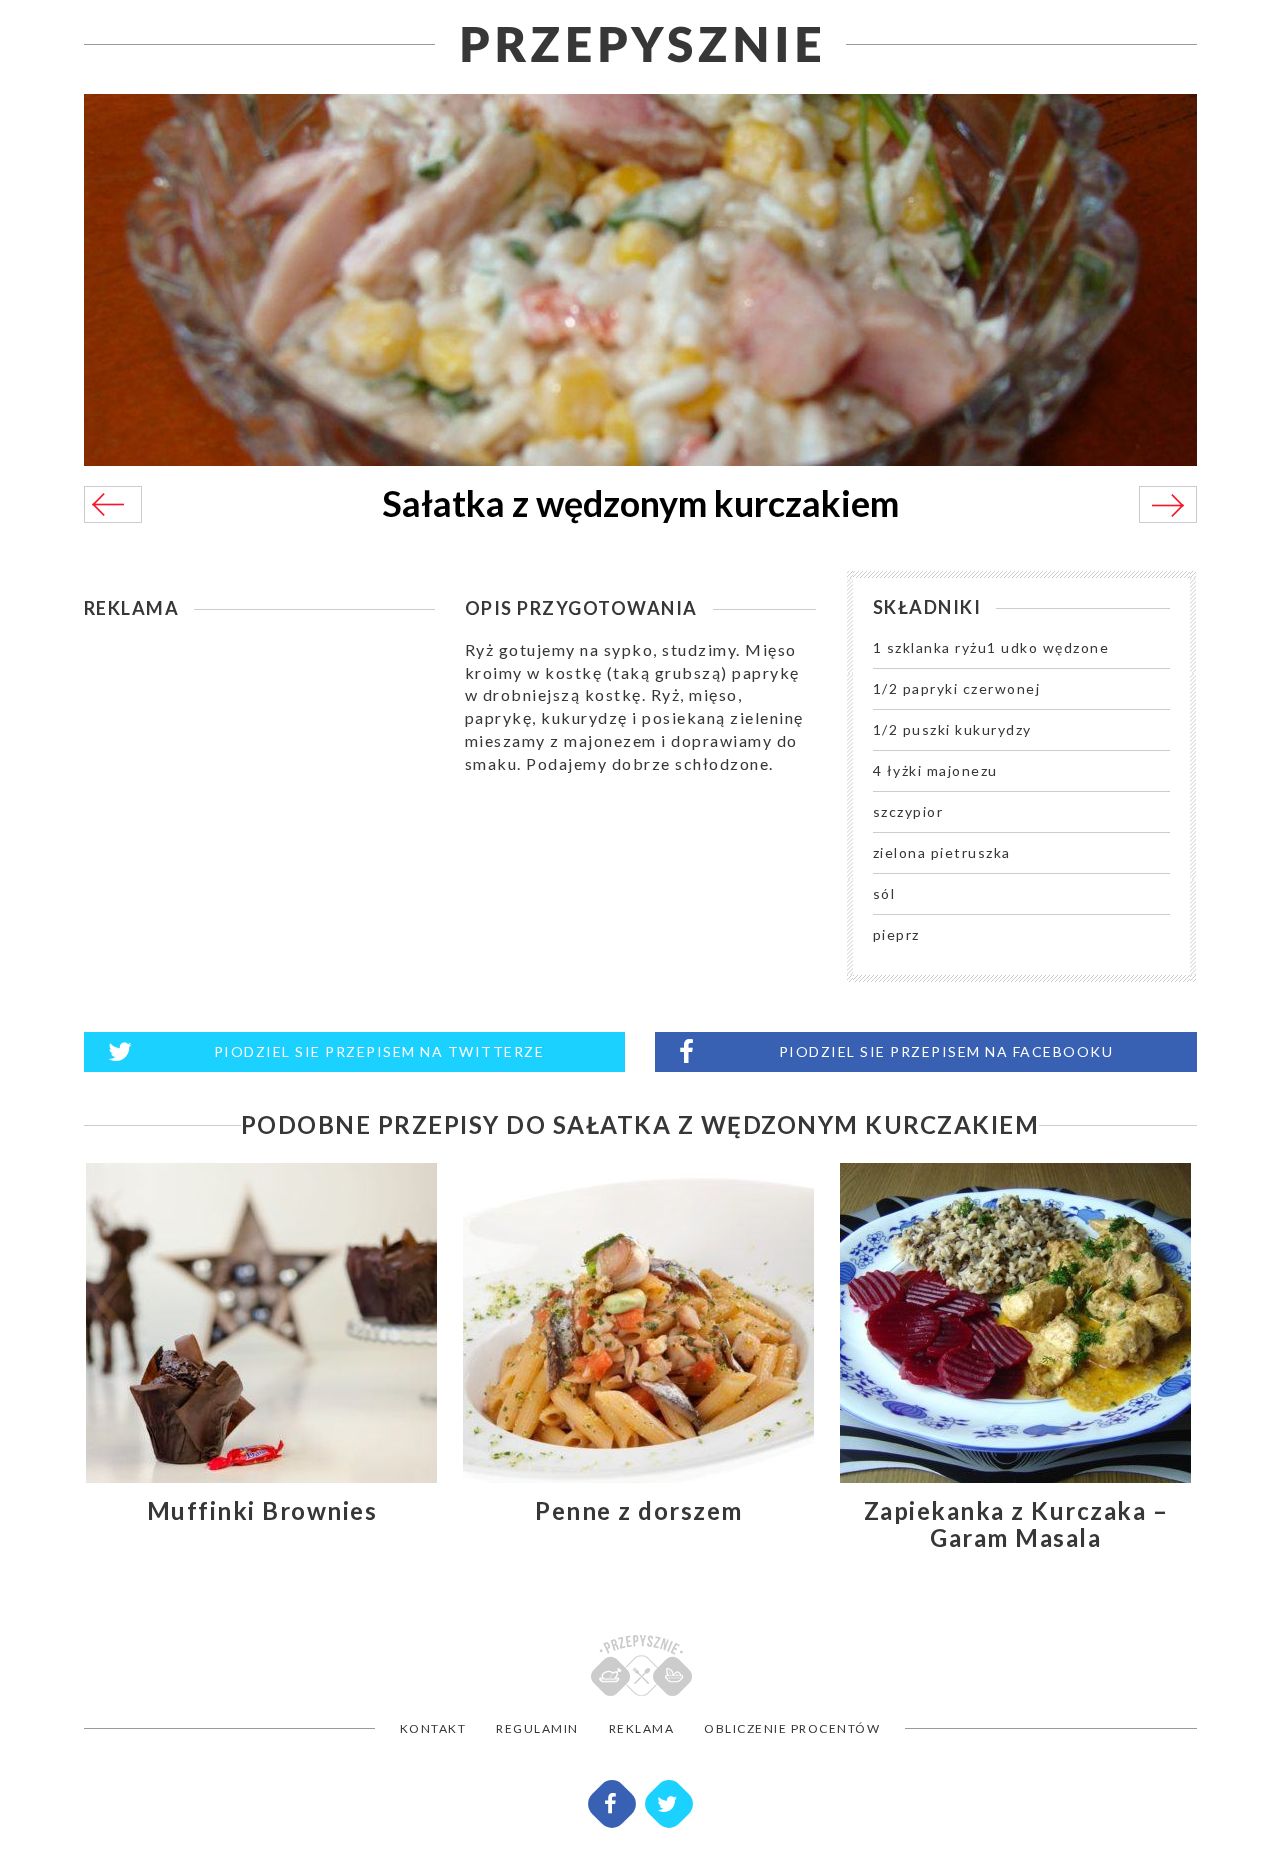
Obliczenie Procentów (792, 1728)
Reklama (642, 1728)
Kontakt (433, 1728)
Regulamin (537, 1728)
